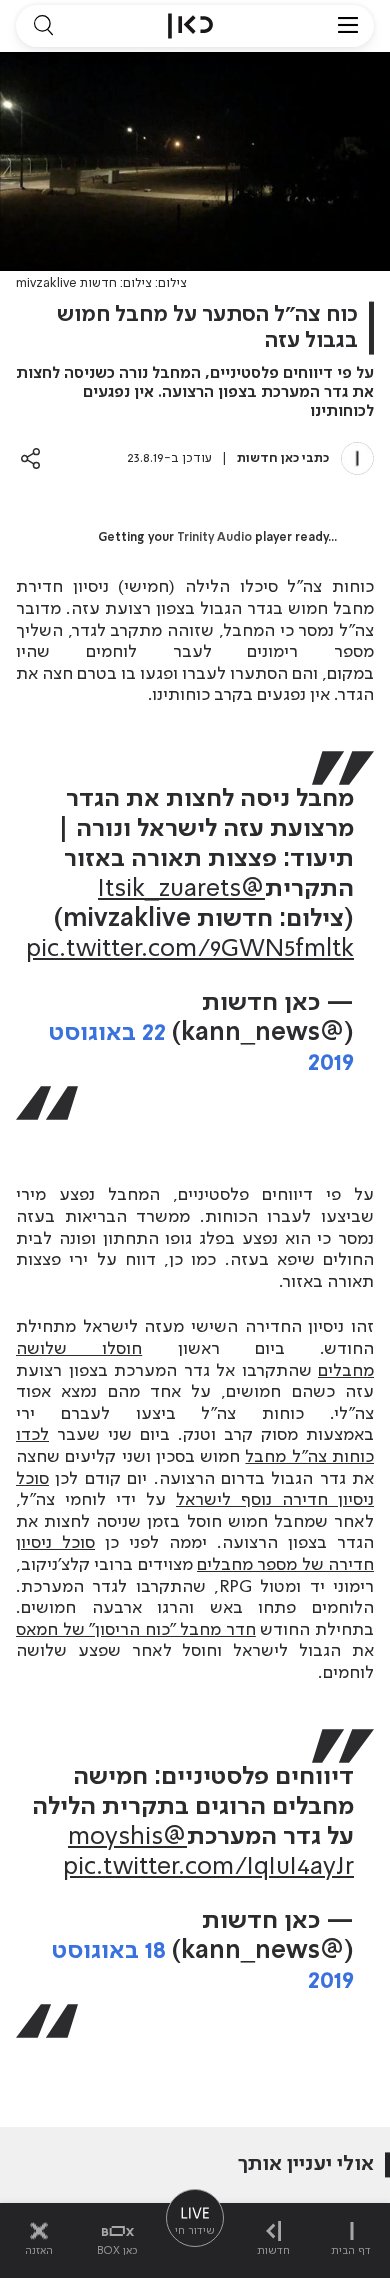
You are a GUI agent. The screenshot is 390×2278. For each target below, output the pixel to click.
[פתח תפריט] (348, 26)
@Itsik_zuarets (181, 889)
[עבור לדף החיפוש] (43, 26)
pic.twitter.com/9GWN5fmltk (190, 949)
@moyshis (127, 1837)
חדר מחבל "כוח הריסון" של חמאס (136, 1630)
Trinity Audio (214, 538)
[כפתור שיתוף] (30, 458)
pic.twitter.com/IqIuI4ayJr (208, 1867)
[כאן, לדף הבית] (190, 26)
